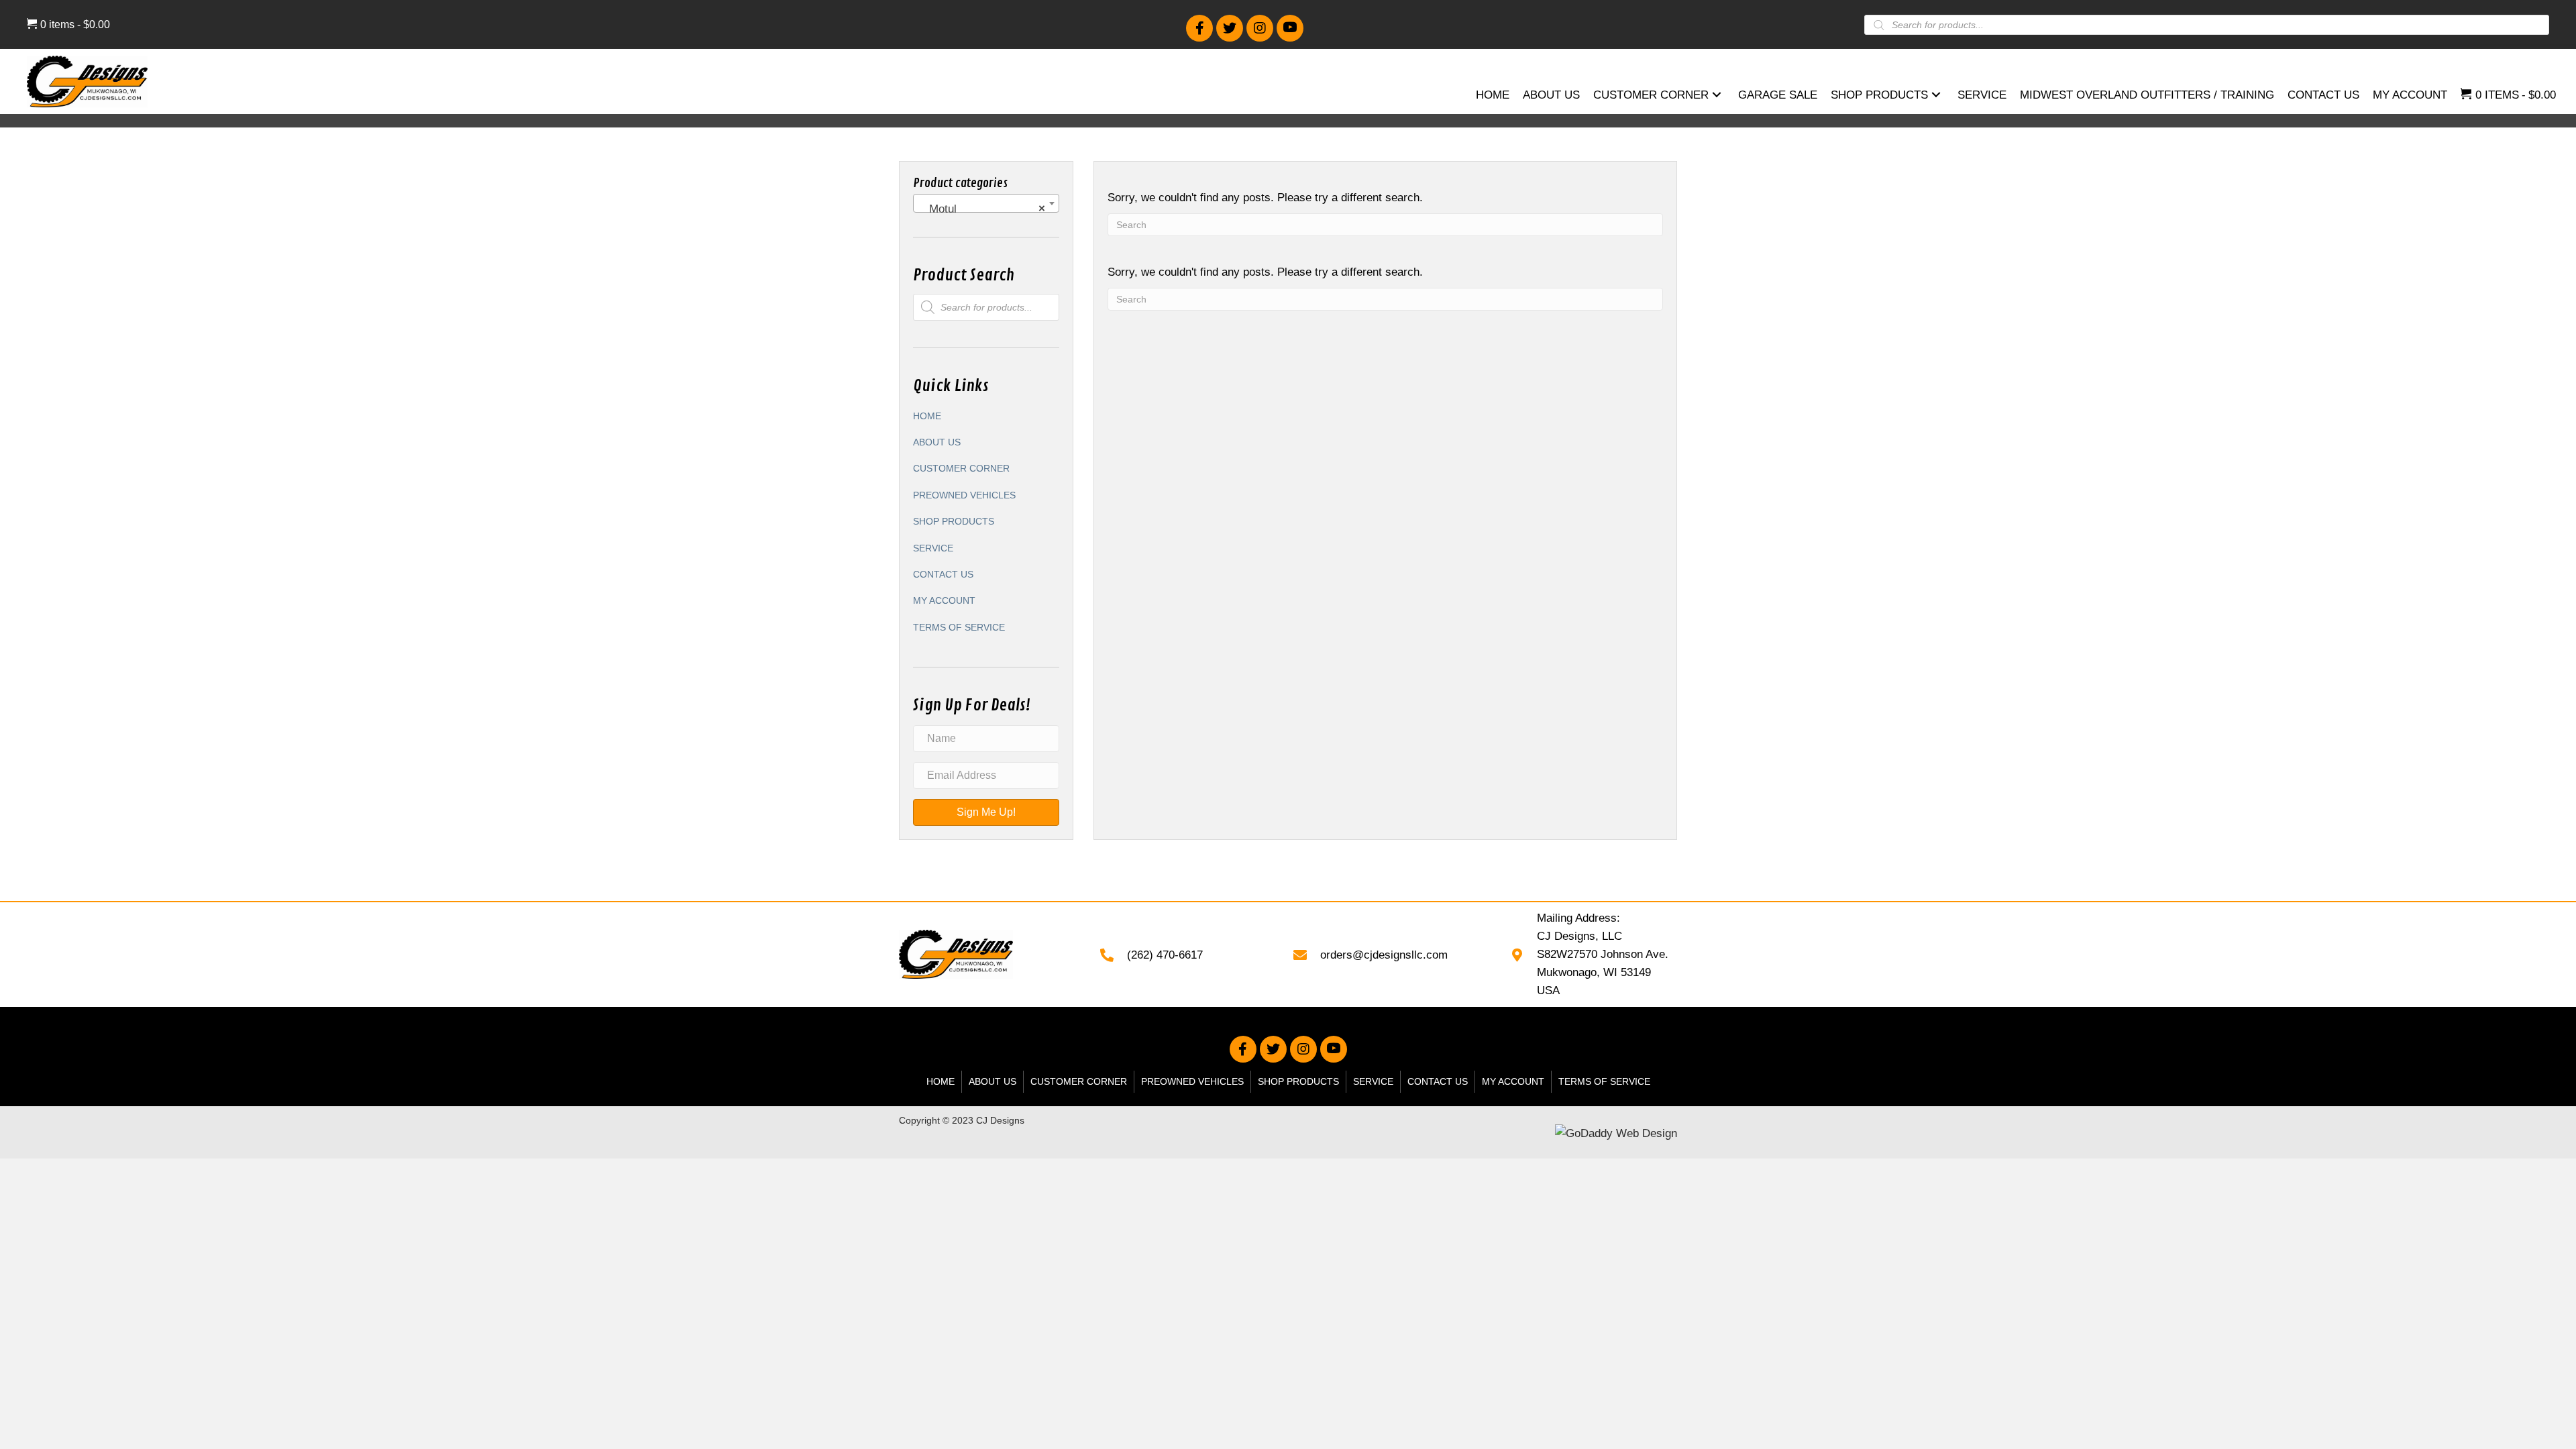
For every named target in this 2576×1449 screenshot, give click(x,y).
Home (927, 416)
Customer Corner (961, 468)
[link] (1493, 97)
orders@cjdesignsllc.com (1384, 955)
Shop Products (954, 521)
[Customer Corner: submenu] (1717, 95)
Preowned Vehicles (964, 495)
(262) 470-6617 (1165, 955)
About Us (937, 442)
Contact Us (943, 574)
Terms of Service (959, 627)
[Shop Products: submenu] (1936, 95)
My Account (944, 600)
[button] (1199, 28)
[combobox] (986, 203)
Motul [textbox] (982, 209)
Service (933, 548)
